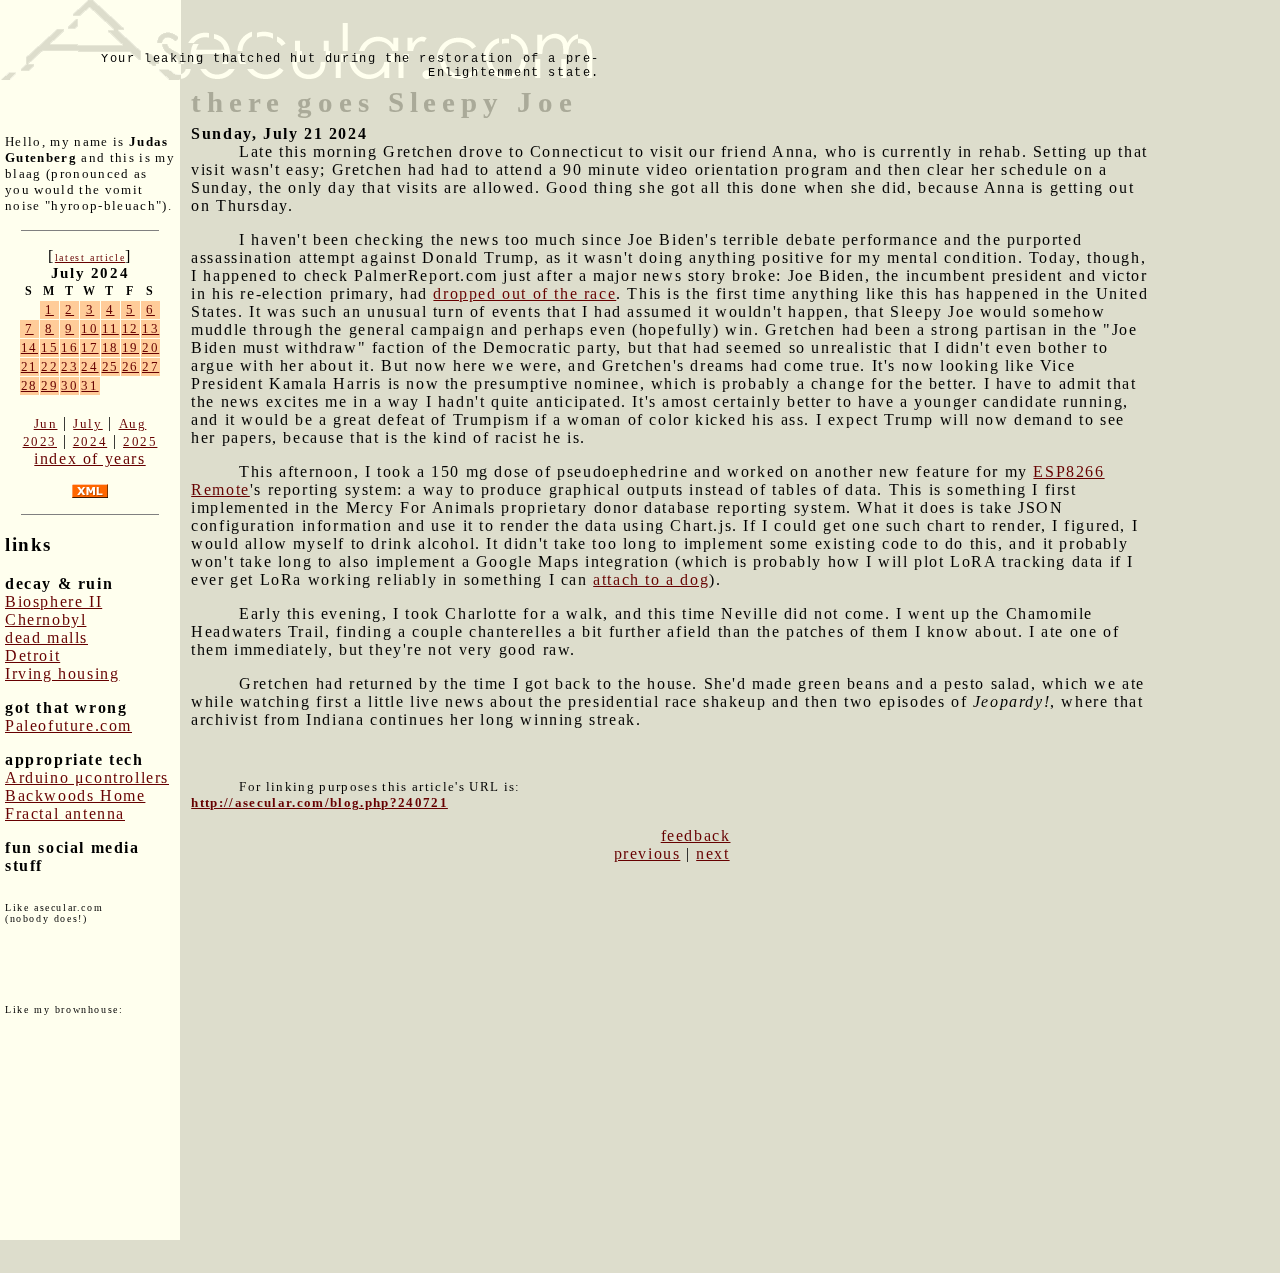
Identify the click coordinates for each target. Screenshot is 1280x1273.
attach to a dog (651, 579)
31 (89, 385)
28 (29, 385)
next (712, 853)
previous (647, 853)
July (87, 423)
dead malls (46, 637)
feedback (696, 835)
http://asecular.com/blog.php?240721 (319, 802)
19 (130, 347)
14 (29, 347)
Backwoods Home (75, 795)
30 (69, 385)
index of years (89, 458)
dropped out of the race (524, 293)
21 (29, 366)
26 (130, 366)
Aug (133, 423)
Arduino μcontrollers (87, 777)
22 (49, 366)
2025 (140, 441)
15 (49, 347)
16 (69, 347)
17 (89, 347)
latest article (90, 257)
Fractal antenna (65, 813)
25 (110, 366)
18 (110, 347)
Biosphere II (53, 601)
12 (130, 328)
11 (110, 328)
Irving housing (62, 673)
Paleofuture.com (68, 725)
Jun (46, 423)
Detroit (32, 655)
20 (150, 347)
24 (89, 366)
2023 (40, 441)
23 (69, 366)
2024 (90, 441)
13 (150, 328)
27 (150, 366)
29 (49, 385)
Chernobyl (45, 619)
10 (89, 328)
